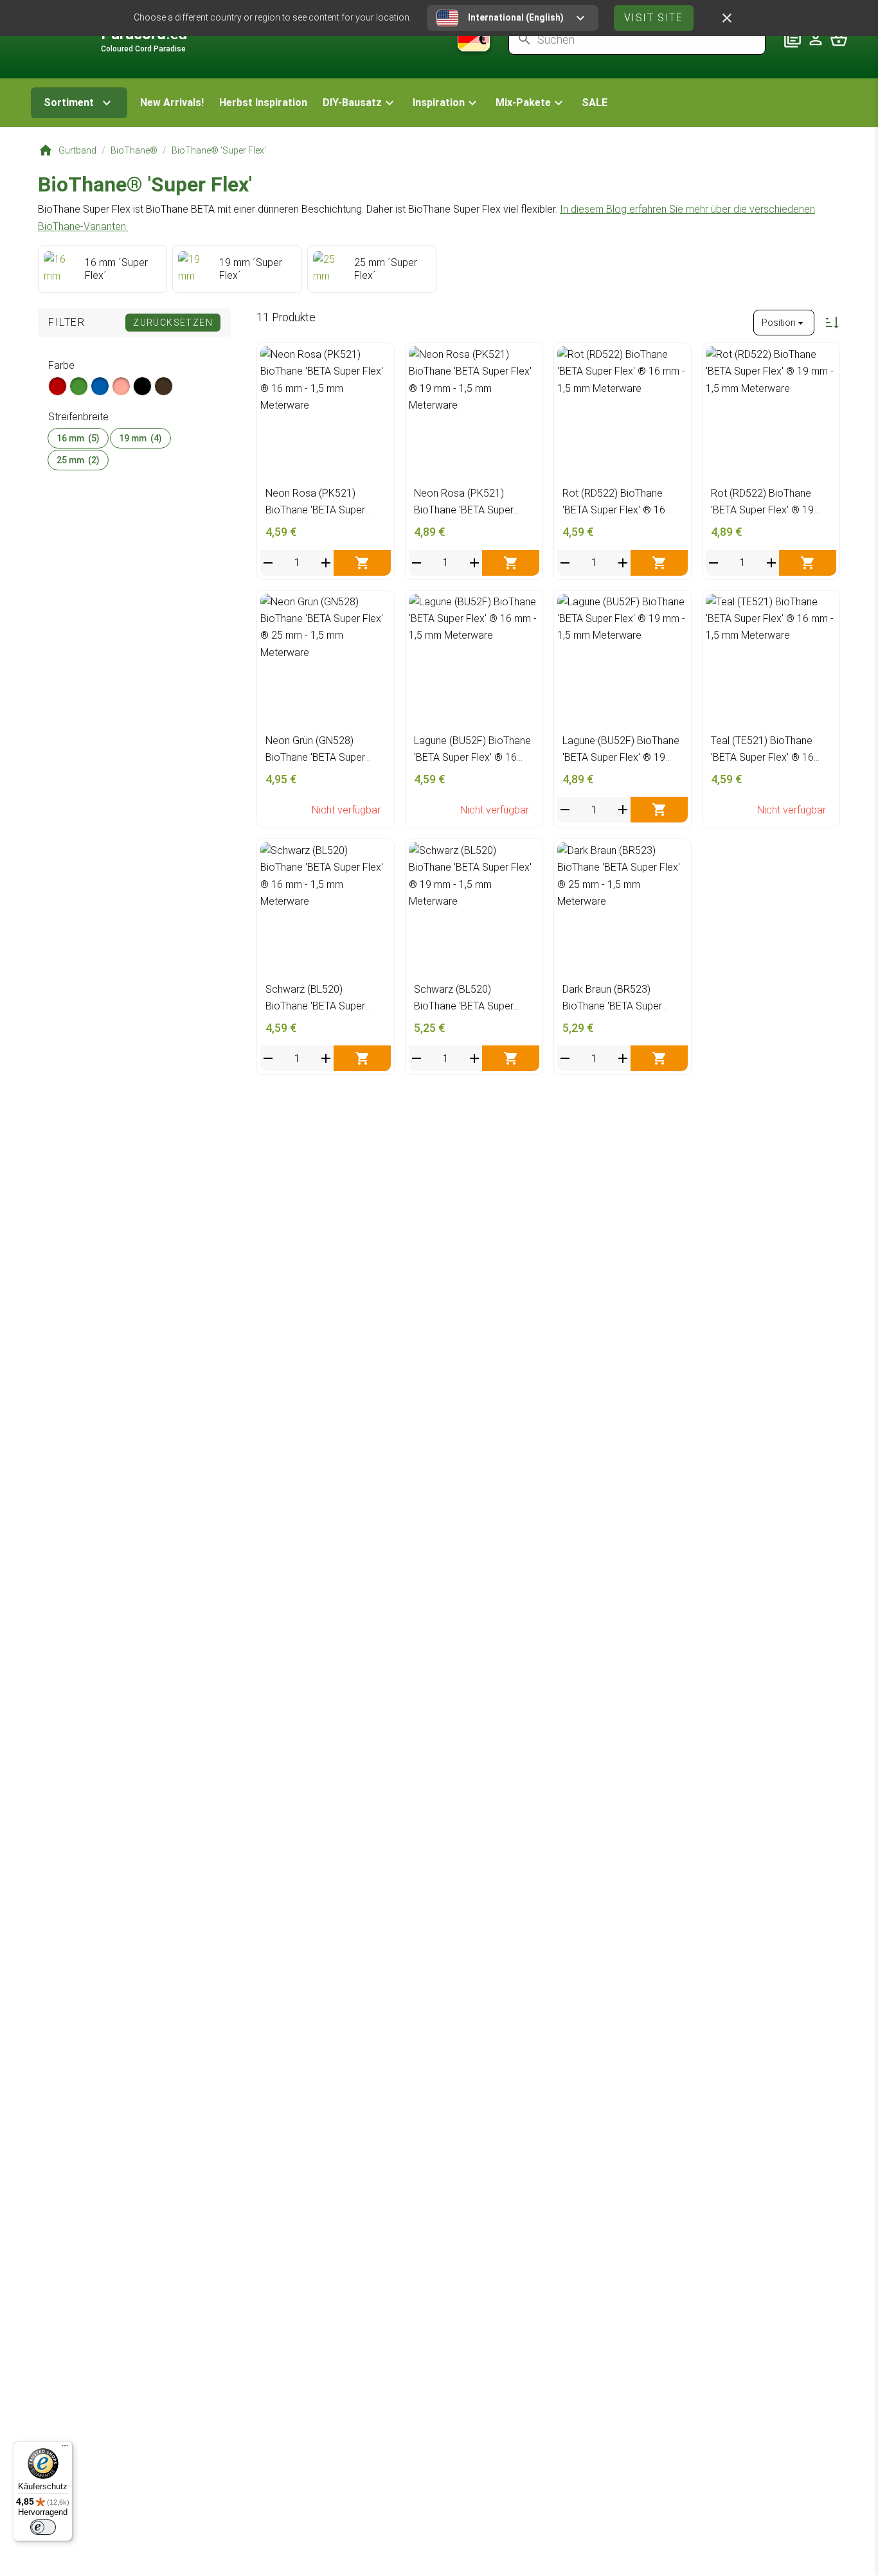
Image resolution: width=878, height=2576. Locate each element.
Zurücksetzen (173, 323)
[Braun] (164, 386)
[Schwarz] (142, 386)
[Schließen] (727, 18)
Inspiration (439, 102)
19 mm (140, 438)
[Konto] (816, 39)
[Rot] (58, 386)
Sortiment (69, 102)
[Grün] (79, 386)
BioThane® (134, 150)
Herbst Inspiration (263, 102)
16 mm (78, 438)
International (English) (516, 17)
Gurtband (77, 150)
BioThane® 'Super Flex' (219, 150)
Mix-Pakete (523, 102)
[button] (360, 103)
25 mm (78, 460)
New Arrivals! (172, 102)
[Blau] (100, 386)
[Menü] (65, 2449)
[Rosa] (121, 386)
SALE (595, 102)
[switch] (43, 2527)
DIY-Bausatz (352, 102)
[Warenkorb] (839, 39)
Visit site (654, 18)
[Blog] (793, 39)
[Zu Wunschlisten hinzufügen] (378, 360)
